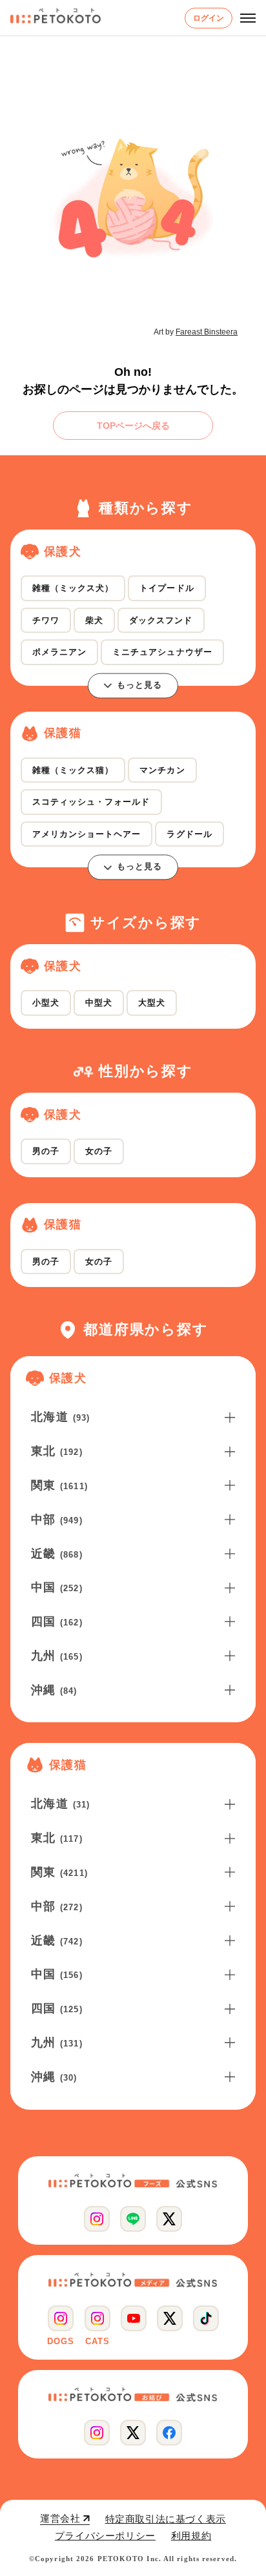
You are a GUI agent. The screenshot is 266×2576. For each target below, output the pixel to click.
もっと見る (139, 685)
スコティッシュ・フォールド (91, 802)
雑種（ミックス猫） (73, 770)
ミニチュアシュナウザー (162, 652)
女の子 (99, 1151)
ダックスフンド (161, 620)
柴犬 (94, 620)
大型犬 (152, 1003)
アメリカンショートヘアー (87, 834)
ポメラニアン (59, 652)
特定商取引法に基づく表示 (166, 2519)
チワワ (46, 620)
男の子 (46, 1151)
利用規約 (191, 2536)
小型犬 (46, 1003)
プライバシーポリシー (105, 2536)
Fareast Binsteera (207, 332)
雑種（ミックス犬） (73, 588)
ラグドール (189, 834)
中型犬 (99, 1003)
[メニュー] (248, 18)
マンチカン (162, 770)
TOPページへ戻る (133, 426)
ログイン (209, 18)
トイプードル (167, 588)
